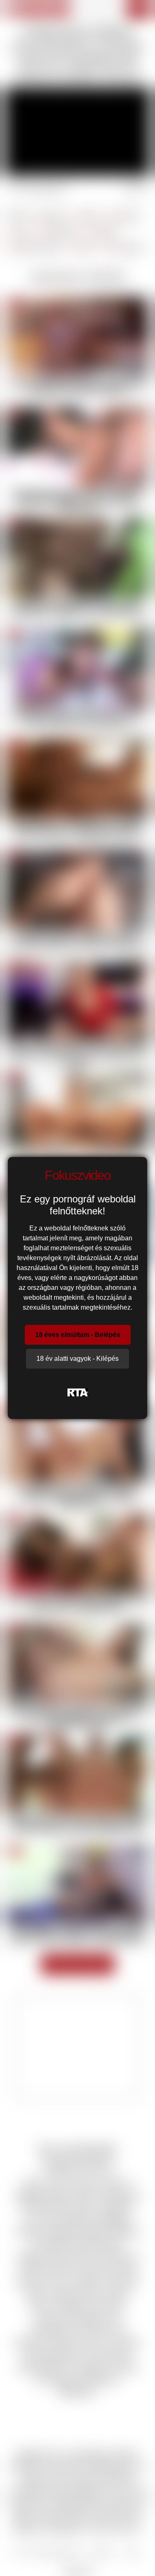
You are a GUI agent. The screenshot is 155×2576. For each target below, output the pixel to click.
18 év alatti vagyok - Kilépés (77, 1359)
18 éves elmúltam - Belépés (78, 1335)
